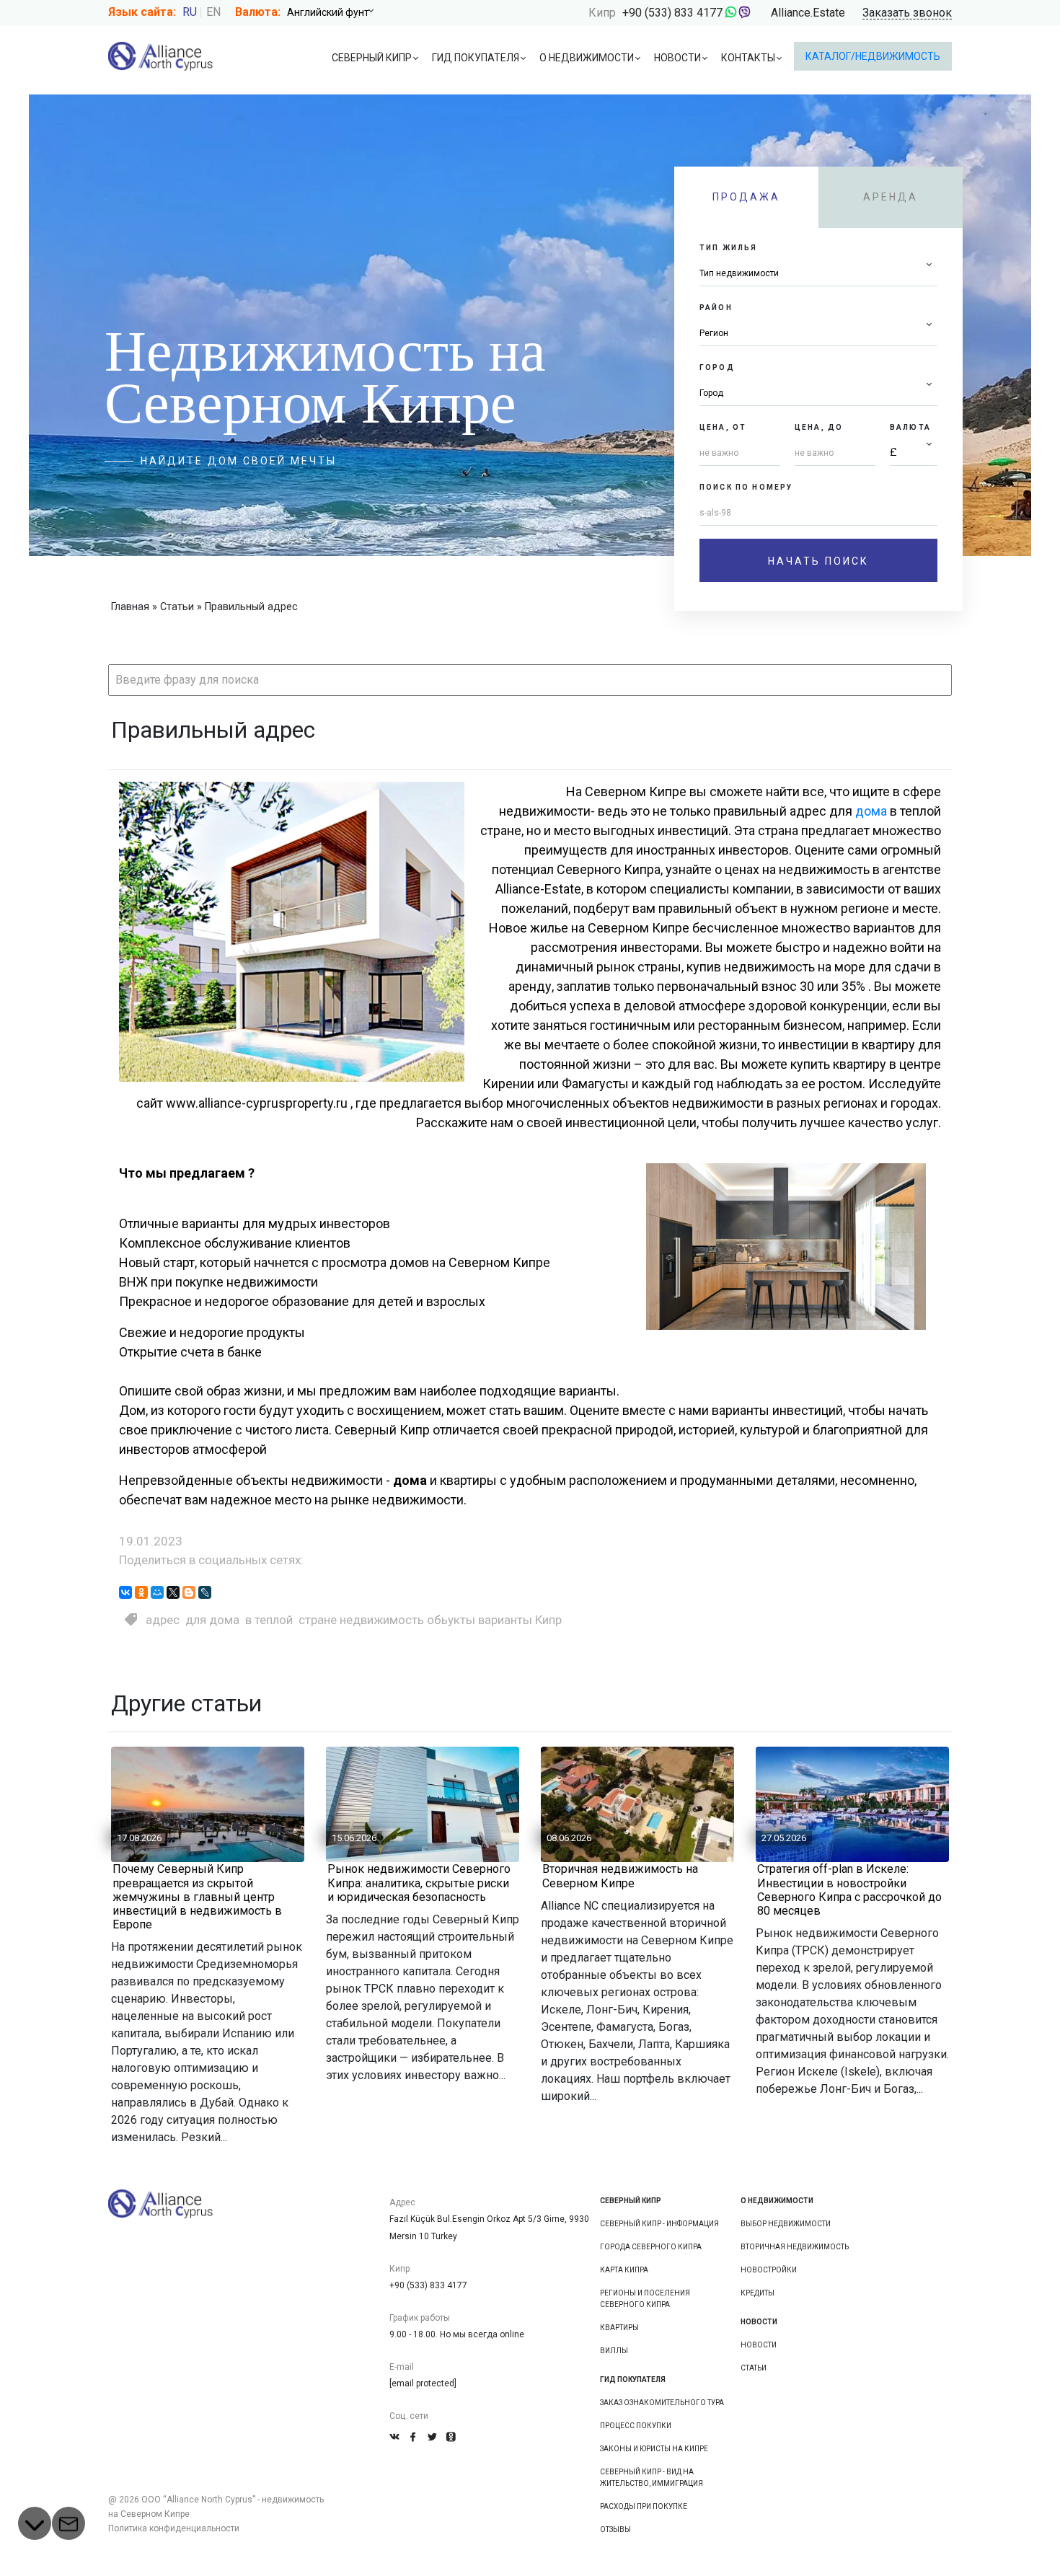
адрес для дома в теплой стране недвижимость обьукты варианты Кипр (354, 1620)
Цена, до (819, 427)
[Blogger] (189, 1592)
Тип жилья (728, 248)
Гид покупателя (476, 58)
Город (717, 367)
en (213, 12)
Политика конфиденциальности (174, 2528)
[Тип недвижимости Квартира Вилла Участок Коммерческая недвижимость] (818, 274)
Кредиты (758, 2293)
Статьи (754, 2368)
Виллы (614, 2351)
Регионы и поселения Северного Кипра (645, 2299)
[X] (173, 1592)
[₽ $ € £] (914, 453)
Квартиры (619, 2328)
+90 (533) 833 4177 (672, 13)
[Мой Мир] (157, 1592)
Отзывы (615, 2529)
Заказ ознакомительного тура (662, 2403)
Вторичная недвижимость (795, 2247)
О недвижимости (587, 58)
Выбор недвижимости (786, 2224)
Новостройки (769, 2270)
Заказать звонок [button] (907, 13)
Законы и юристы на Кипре (654, 2449)
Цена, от (723, 427)
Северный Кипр (372, 58)
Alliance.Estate (808, 13)
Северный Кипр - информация (659, 2224)
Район (716, 308)
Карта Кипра (624, 2270)
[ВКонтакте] (125, 1592)
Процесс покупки (636, 2426)
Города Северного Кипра (651, 2247)
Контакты (748, 58)
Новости (677, 58)
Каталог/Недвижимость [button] (873, 56)
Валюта (910, 427)
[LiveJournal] (205, 1592)
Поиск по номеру (746, 487)
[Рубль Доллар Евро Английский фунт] (335, 12)
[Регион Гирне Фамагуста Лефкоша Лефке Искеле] (818, 334)
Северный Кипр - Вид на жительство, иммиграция (652, 2478)
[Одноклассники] (141, 1592)
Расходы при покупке (644, 2506)
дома (871, 811)
